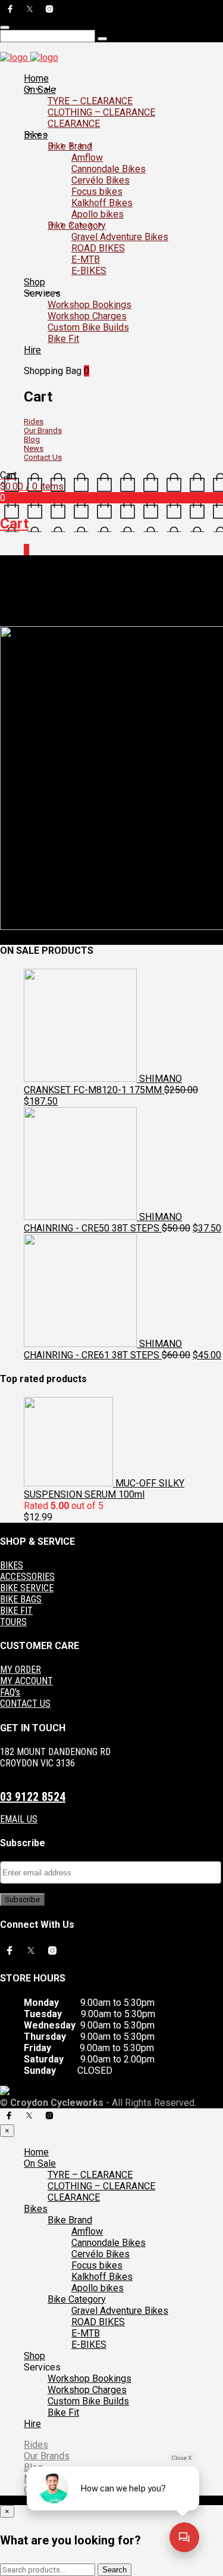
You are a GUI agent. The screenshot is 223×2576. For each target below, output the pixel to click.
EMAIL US (19, 1819)
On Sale (40, 90)
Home (36, 78)
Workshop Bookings (89, 305)
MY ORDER (21, 1670)
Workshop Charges (87, 316)
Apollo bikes (98, 214)
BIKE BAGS (21, 1599)
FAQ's (10, 1692)
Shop (34, 282)
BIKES (12, 1565)
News (34, 448)
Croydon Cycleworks (151, 612)
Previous (16, 621)
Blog (32, 439)
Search (114, 2570)
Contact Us (43, 457)
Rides (34, 421)
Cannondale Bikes (109, 169)
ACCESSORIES (27, 1577)
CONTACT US (25, 1704)
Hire (32, 350)
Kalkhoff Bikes (102, 203)
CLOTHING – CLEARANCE (101, 112)
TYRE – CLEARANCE (90, 101)
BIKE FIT (16, 1611)
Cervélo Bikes (100, 180)
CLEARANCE (74, 124)
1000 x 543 (92, 612)
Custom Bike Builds (88, 327)
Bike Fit (63, 339)
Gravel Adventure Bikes (120, 237)
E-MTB (86, 259)
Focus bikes (97, 192)
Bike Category (77, 225)
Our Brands (43, 430)
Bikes (36, 135)
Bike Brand (70, 146)
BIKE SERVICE (27, 1588)
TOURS (13, 1622)
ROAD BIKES (98, 248)
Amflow (87, 158)
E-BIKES (89, 271)
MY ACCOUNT (26, 1681)
